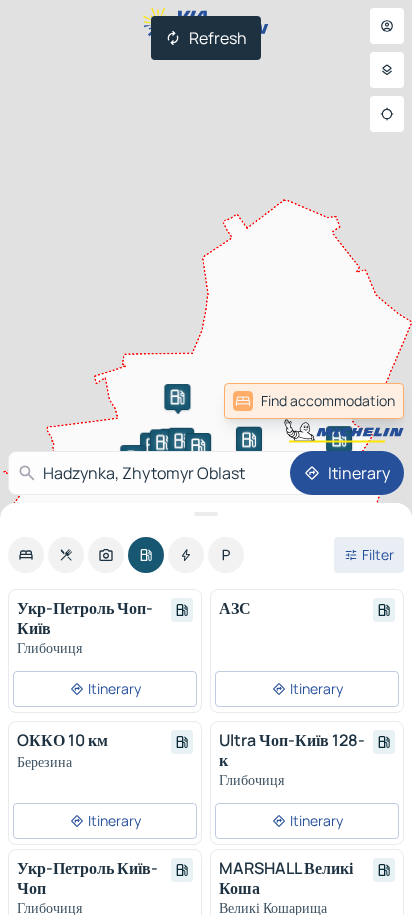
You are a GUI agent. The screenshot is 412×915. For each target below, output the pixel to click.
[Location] (387, 114)
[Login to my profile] (387, 26)
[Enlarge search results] (206, 514)
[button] (177, 397)
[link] (314, 401)
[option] (26, 555)
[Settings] (387, 70)
